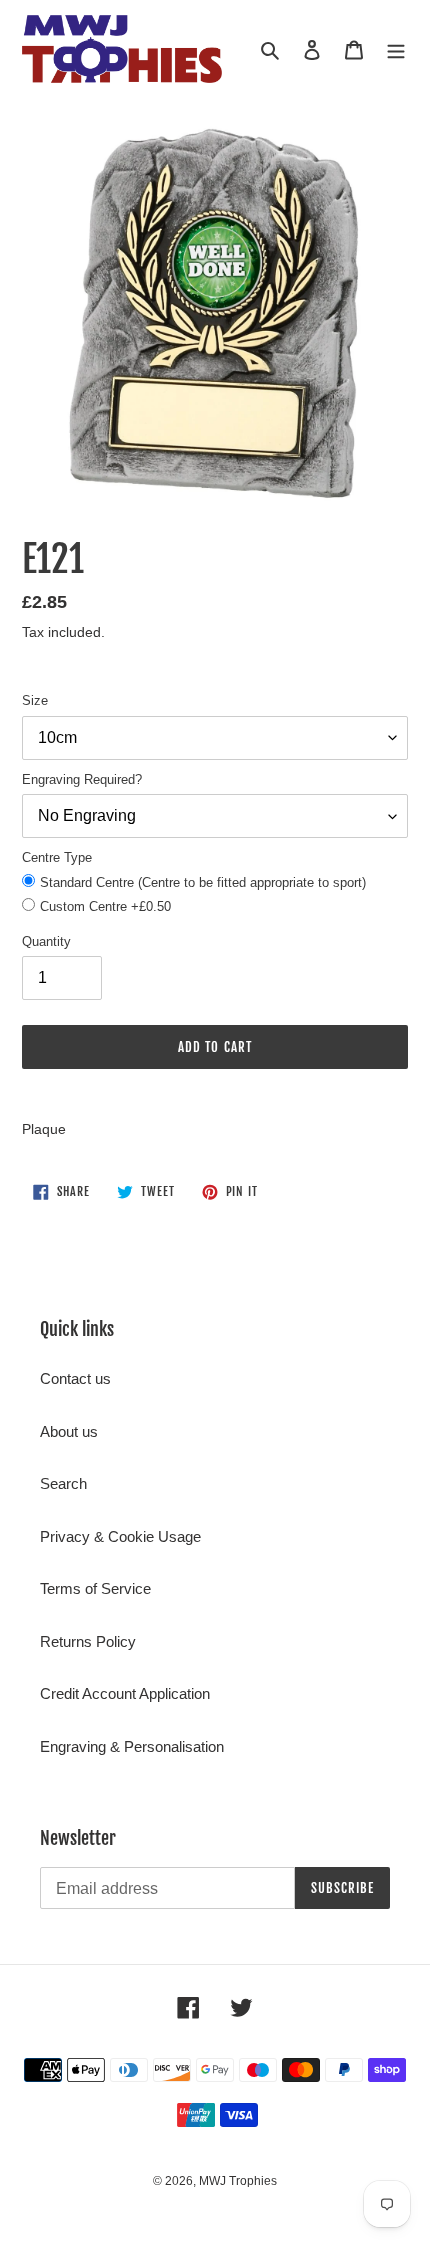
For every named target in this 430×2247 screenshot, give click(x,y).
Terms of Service (95, 1588)
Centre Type (57, 857)
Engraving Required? (82, 779)
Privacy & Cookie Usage (120, 1536)
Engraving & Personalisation (132, 1746)
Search (63, 1483)
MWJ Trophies (238, 2181)
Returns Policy (88, 1641)
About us (69, 1431)
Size (35, 700)
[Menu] (396, 49)
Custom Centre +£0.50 (105, 906)
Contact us (75, 1378)
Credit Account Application (125, 1693)
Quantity (46, 941)
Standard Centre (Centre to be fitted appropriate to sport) (203, 882)
